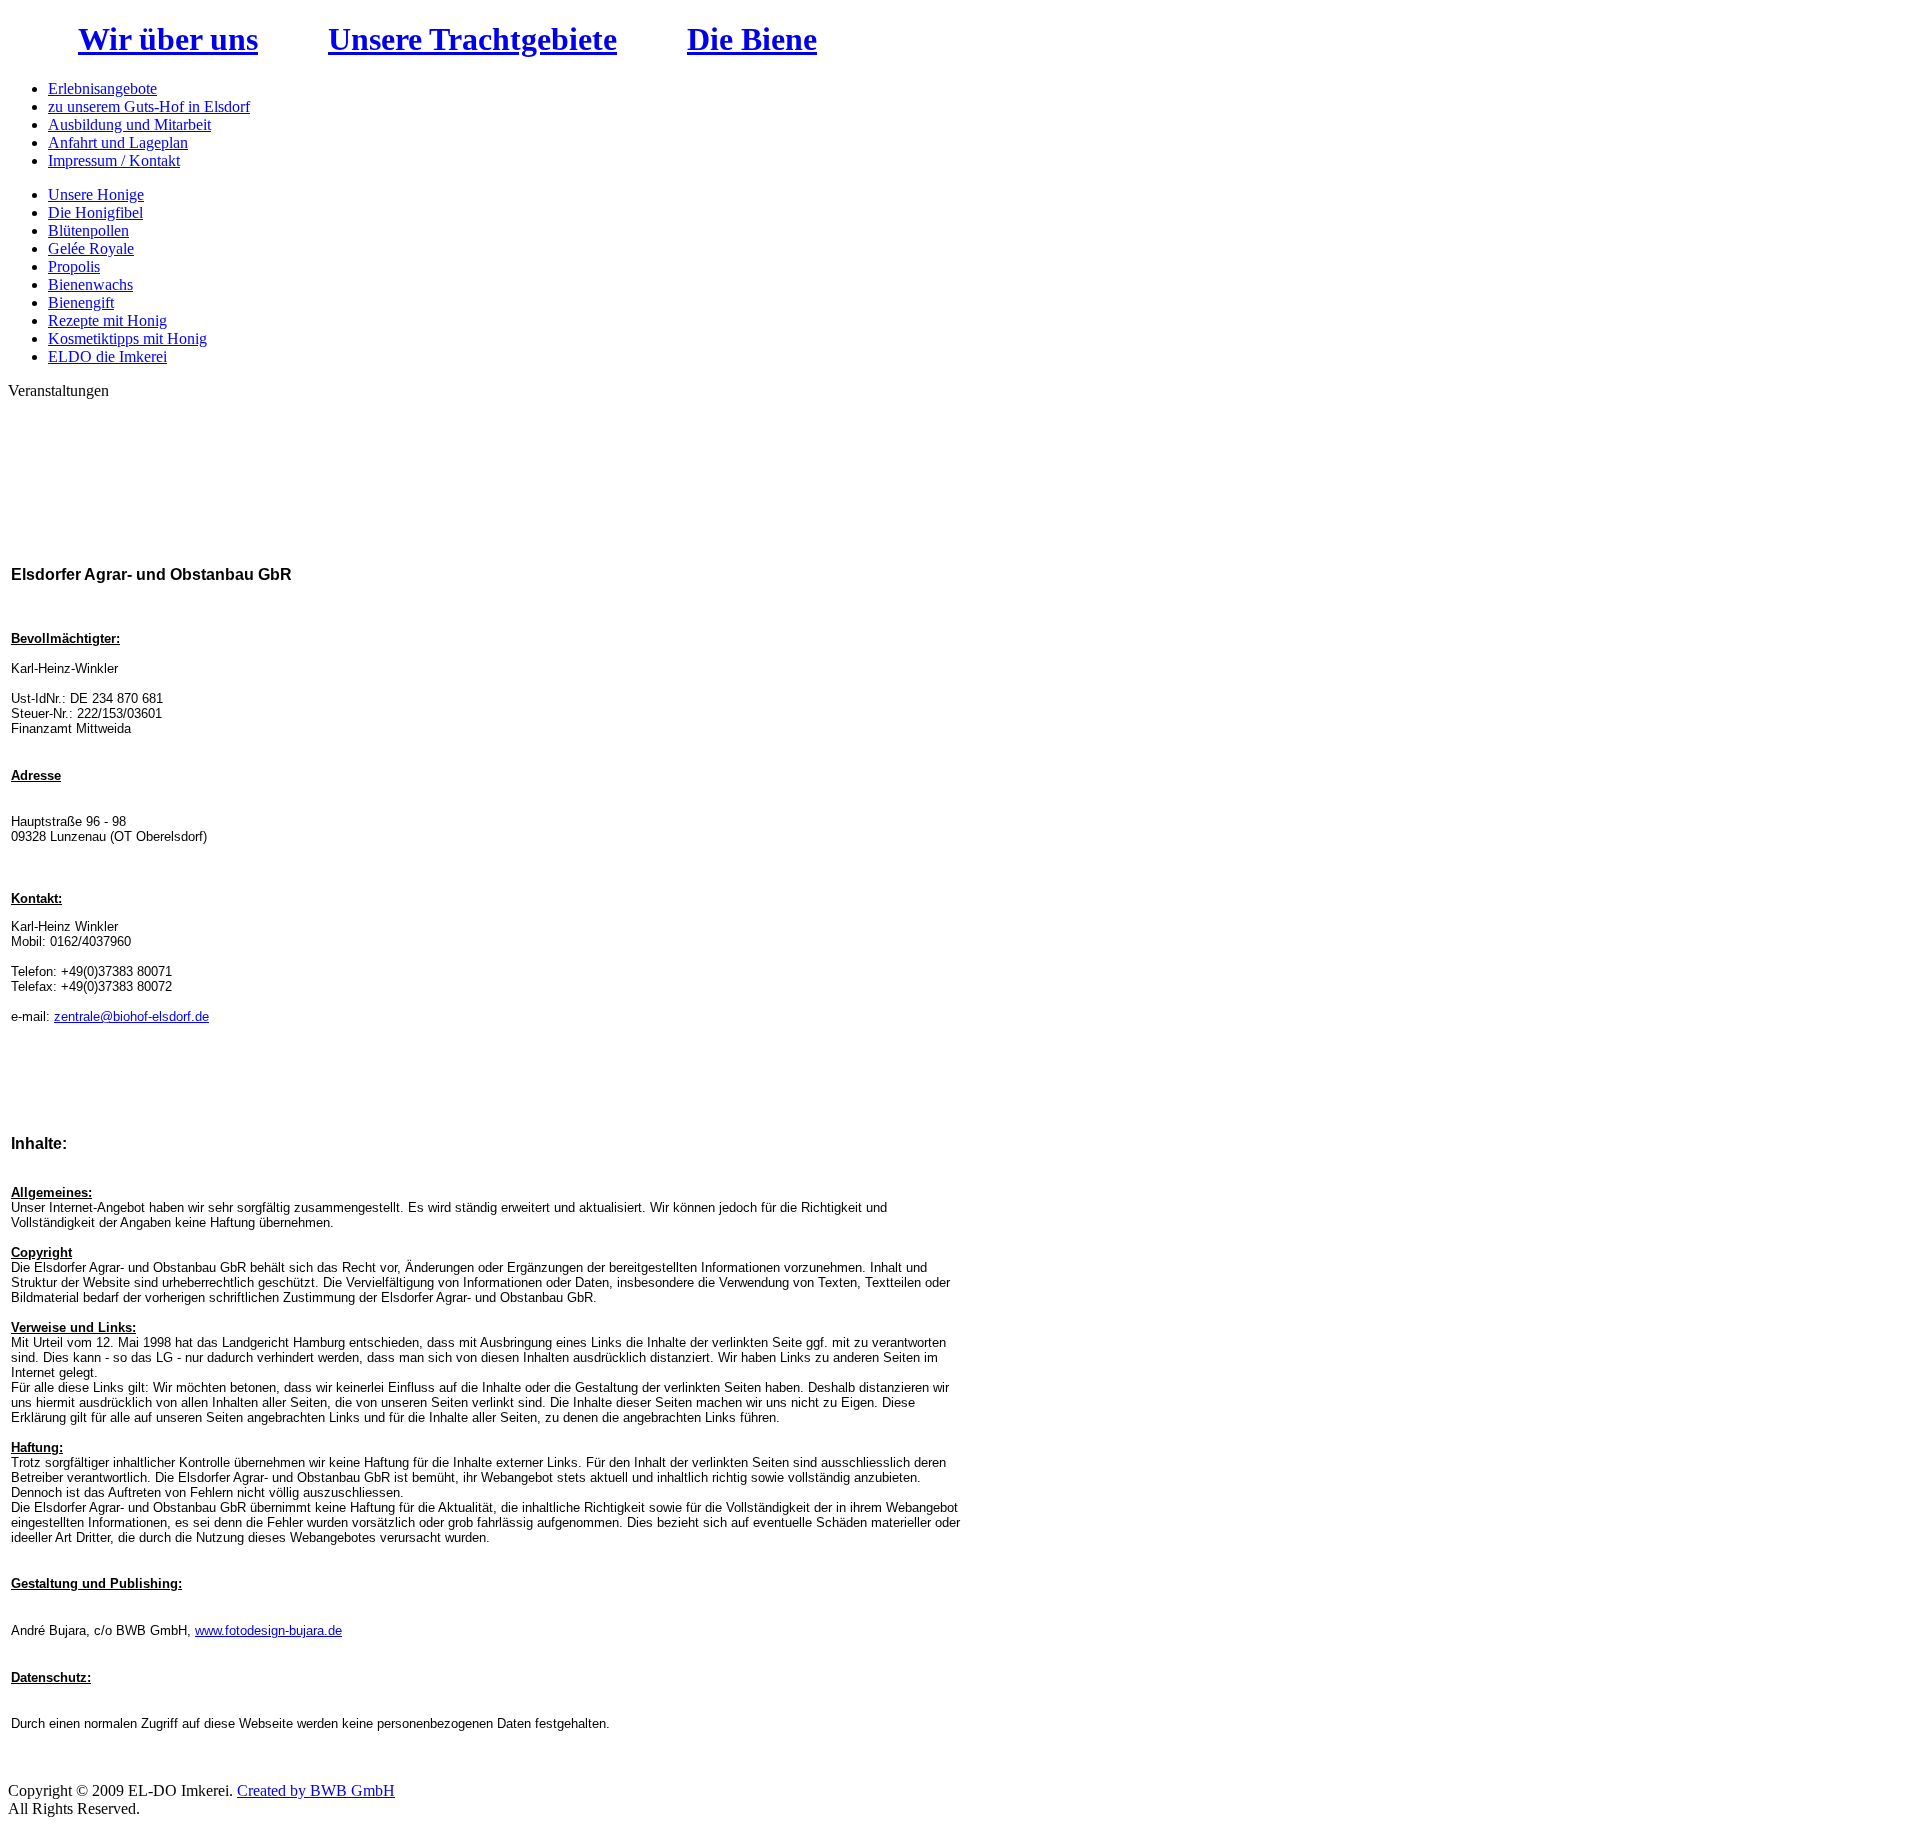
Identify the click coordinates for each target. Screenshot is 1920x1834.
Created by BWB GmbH (316, 1790)
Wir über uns (168, 39)
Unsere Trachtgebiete (472, 39)
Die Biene (752, 39)
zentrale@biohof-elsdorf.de (131, 1016)
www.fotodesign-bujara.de (268, 1630)
